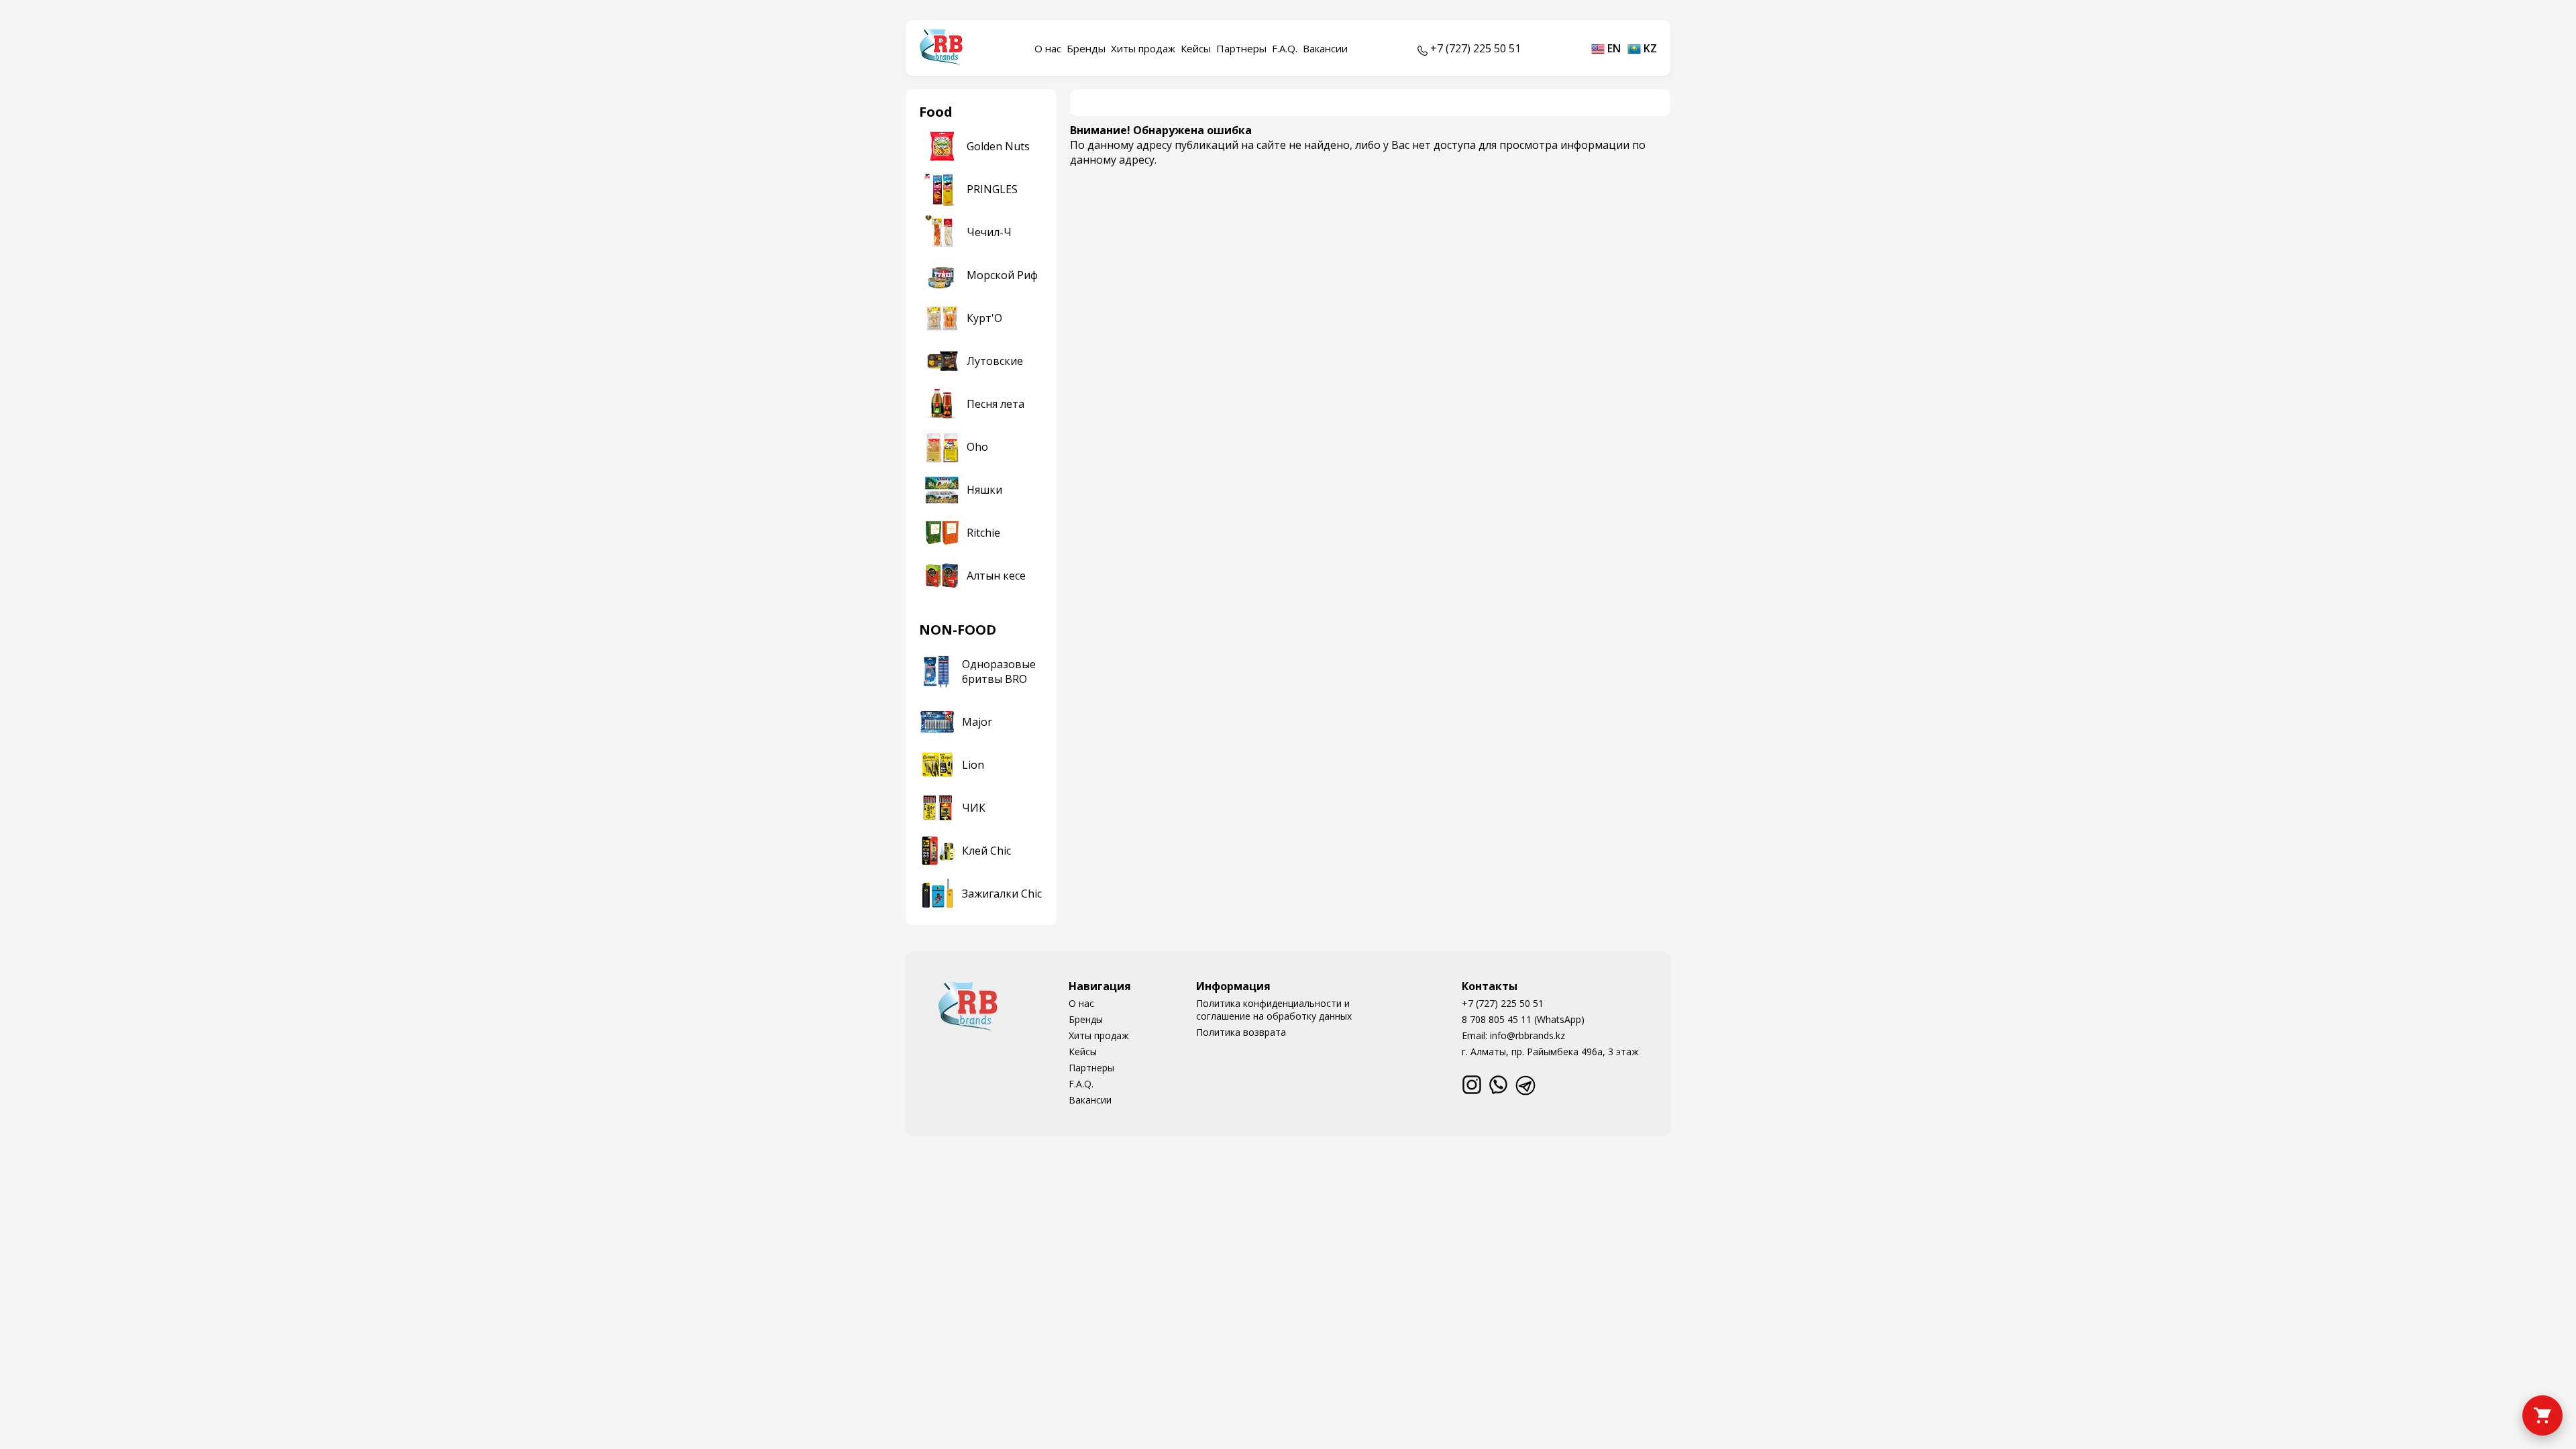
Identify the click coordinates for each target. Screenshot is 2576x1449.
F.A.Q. (1285, 48)
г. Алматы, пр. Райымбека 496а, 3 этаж (1550, 1052)
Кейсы (1196, 48)
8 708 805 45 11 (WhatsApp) (1523, 1019)
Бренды (1086, 48)
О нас (1048, 48)
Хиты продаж (1143, 48)
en (1613, 48)
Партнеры (1241, 48)
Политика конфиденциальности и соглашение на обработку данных (1274, 1010)
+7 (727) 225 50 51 (1503, 1003)
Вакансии (1325, 48)
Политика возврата (1241, 1032)
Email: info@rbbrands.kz (1513, 1035)
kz (1649, 48)
